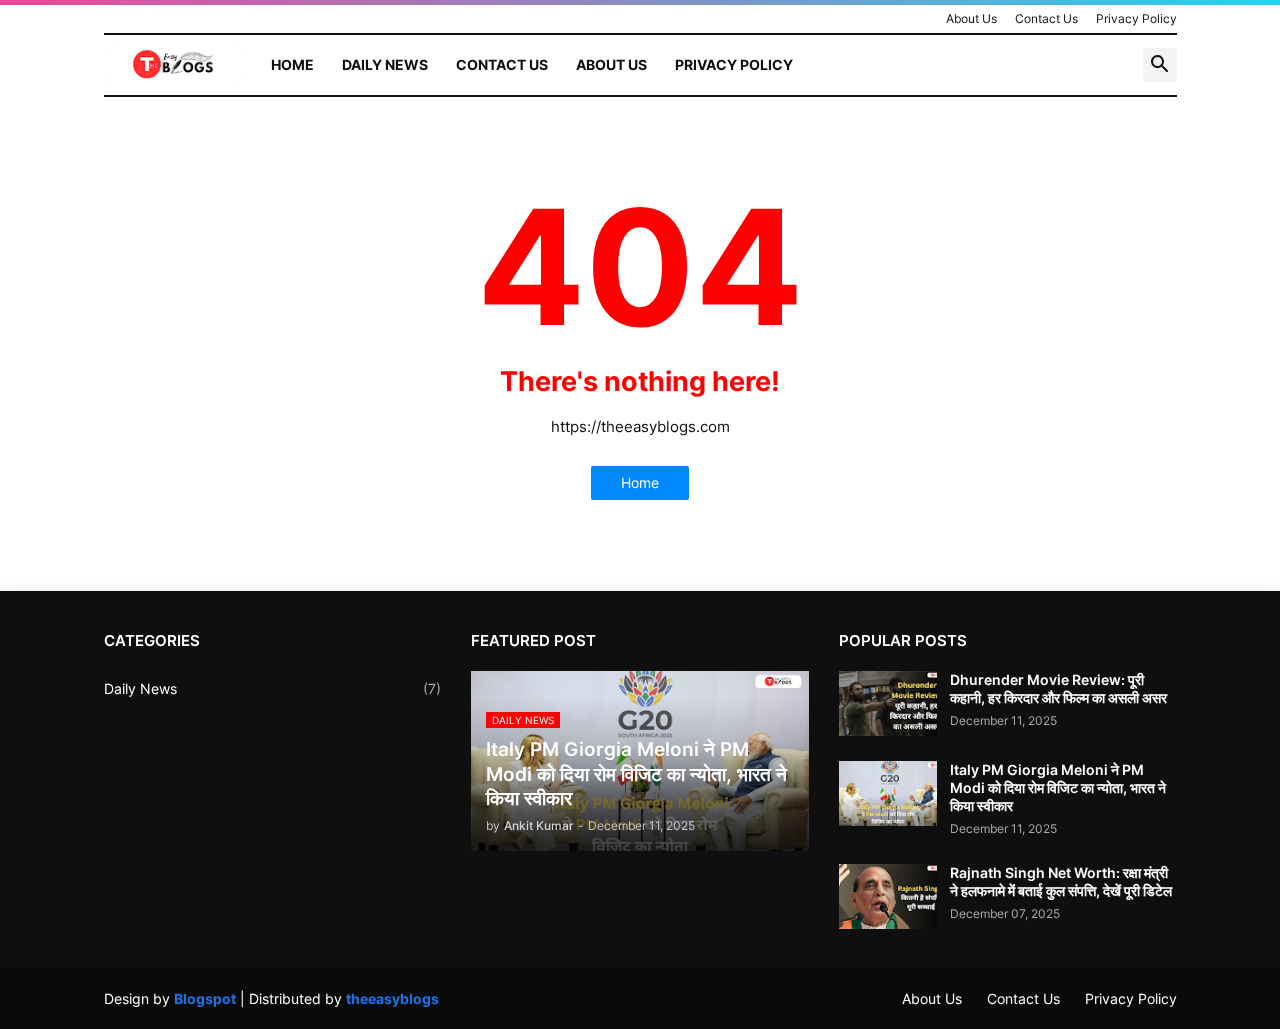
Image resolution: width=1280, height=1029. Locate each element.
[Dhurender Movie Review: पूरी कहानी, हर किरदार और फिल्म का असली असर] (888, 703)
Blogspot (205, 998)
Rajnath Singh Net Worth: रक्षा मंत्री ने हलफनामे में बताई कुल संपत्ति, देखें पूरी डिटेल (1061, 881)
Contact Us (1046, 18)
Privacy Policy (1136, 18)
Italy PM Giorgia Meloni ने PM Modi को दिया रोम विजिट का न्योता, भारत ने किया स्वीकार (1058, 787)
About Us (971, 18)
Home (292, 64)
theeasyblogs (392, 998)
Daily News (385, 64)
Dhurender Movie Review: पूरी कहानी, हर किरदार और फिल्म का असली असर (1058, 688)
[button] (1160, 65)
